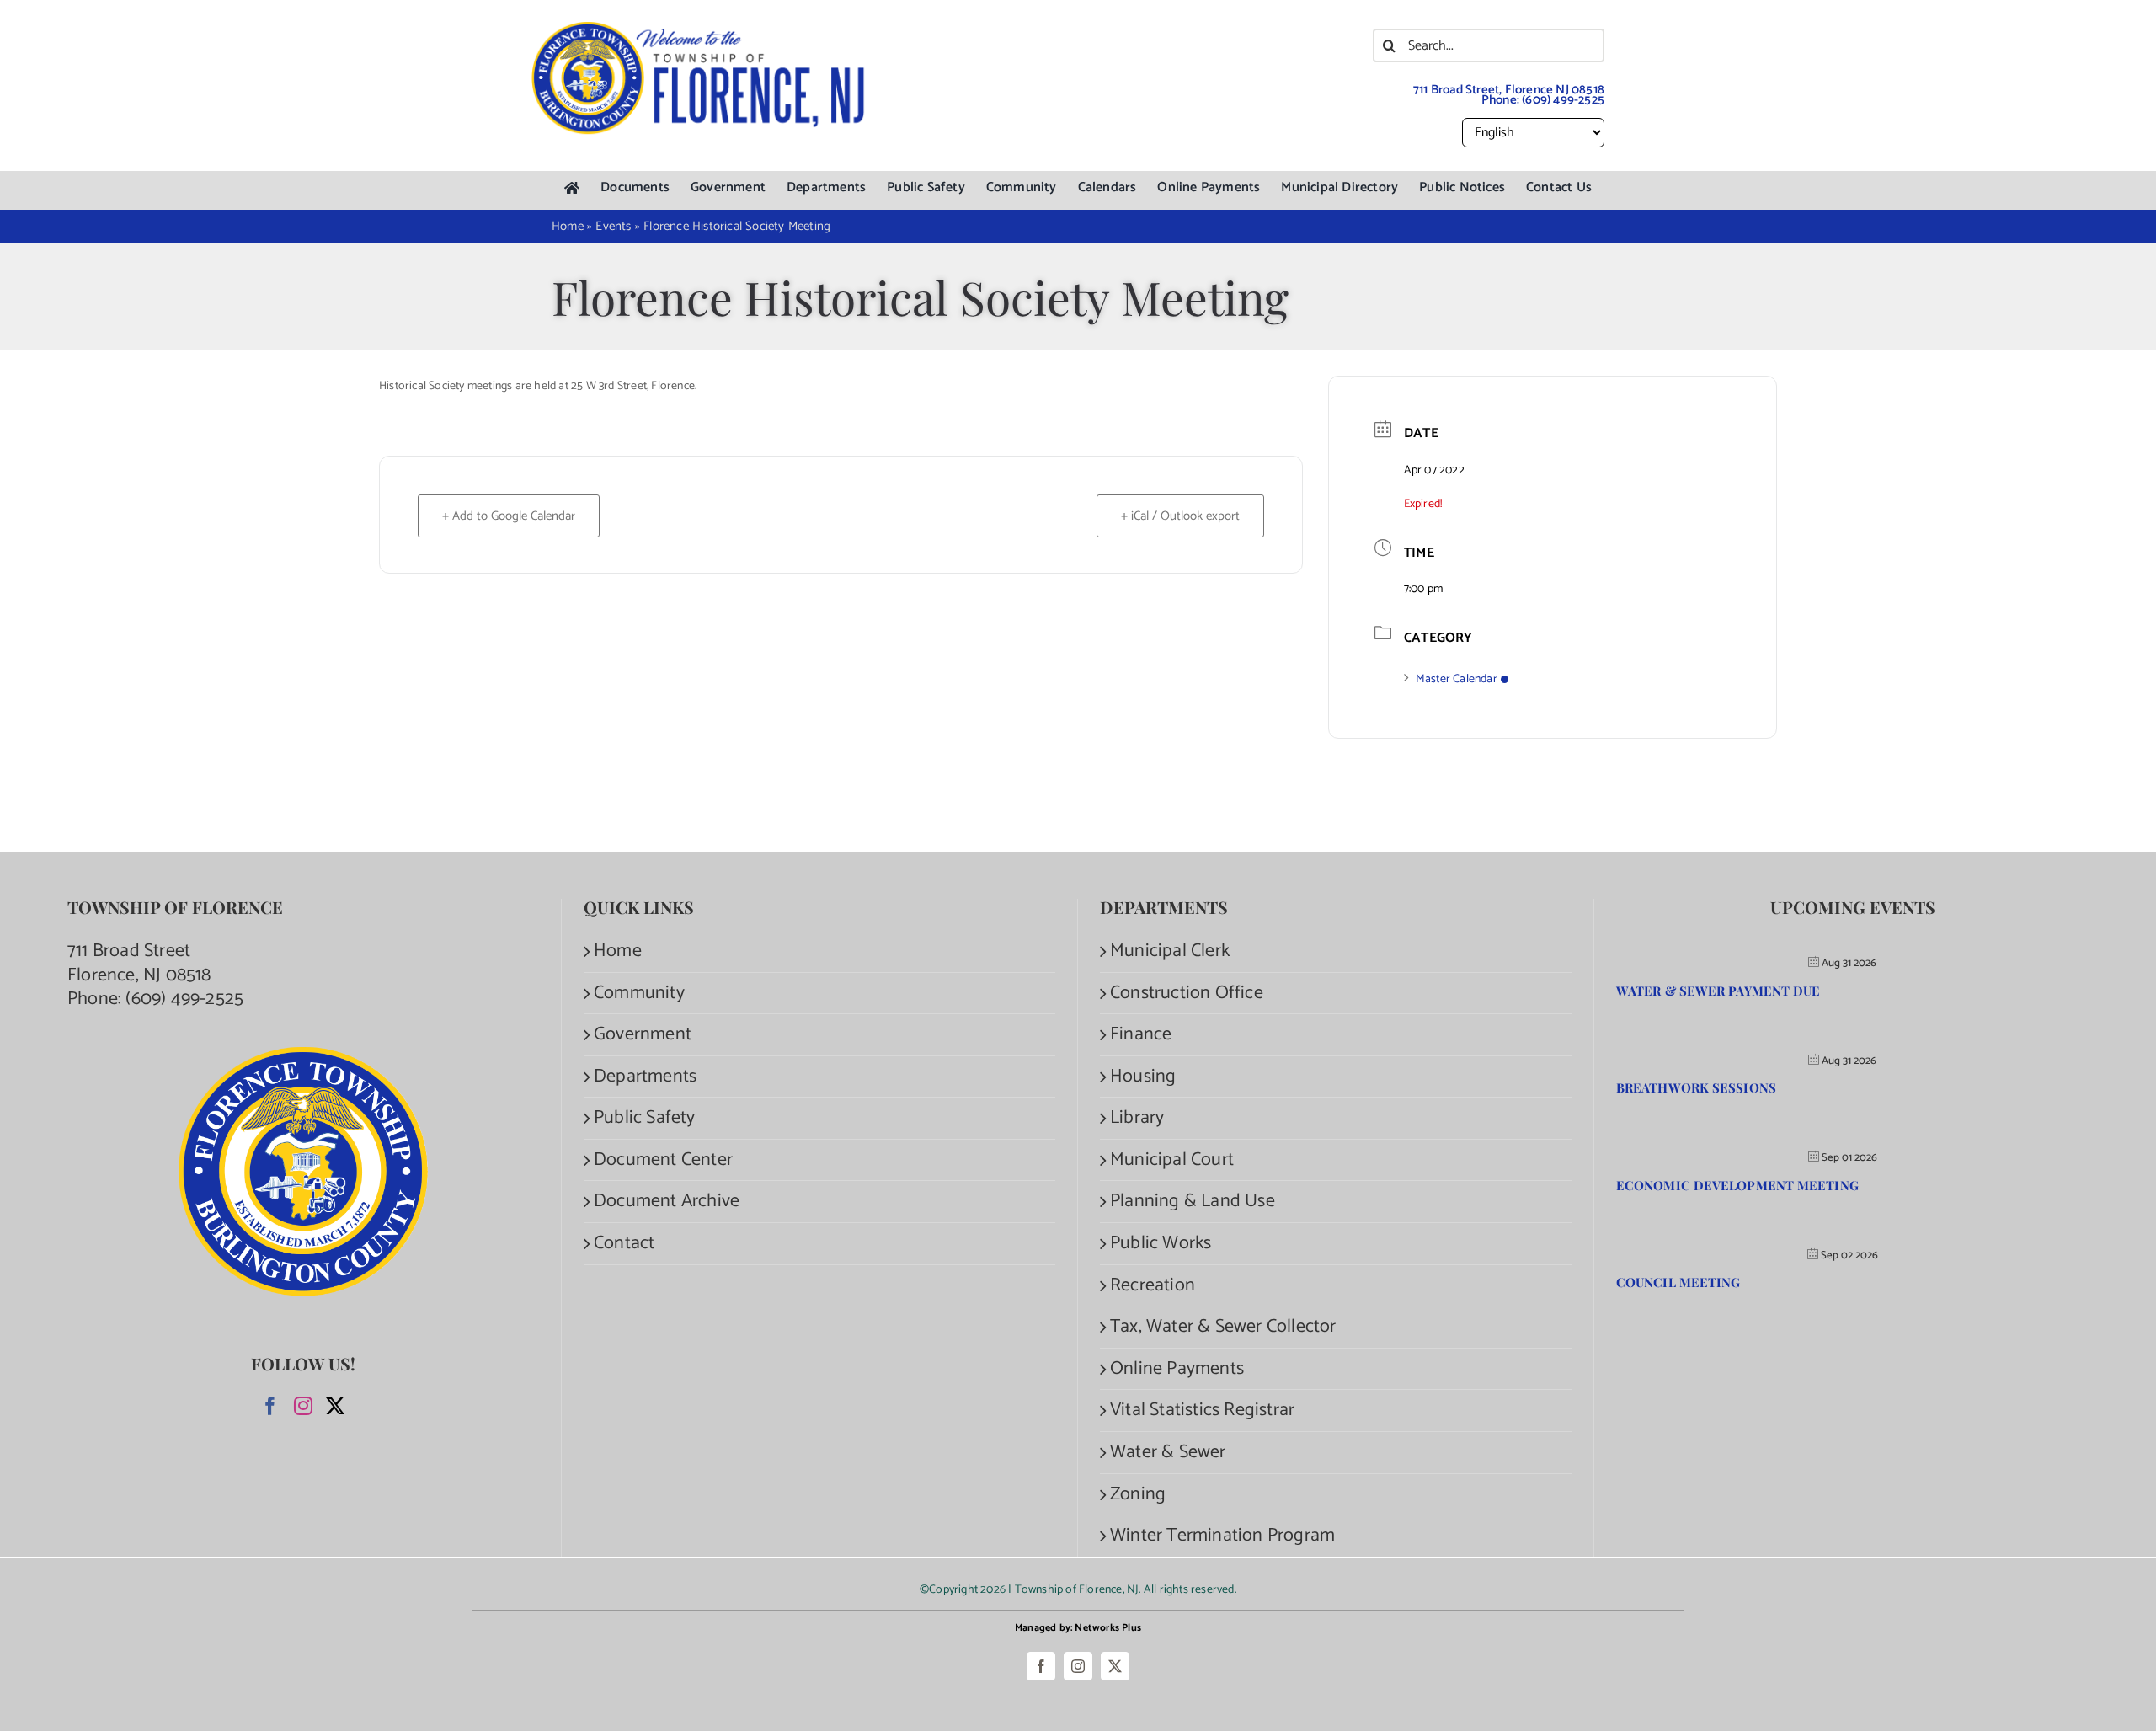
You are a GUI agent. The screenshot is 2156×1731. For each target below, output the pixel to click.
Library (1137, 1118)
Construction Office (1187, 994)
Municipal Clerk (1170, 951)
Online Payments (1177, 1369)
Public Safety (645, 1118)
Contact (624, 1244)
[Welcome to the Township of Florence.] (699, 29)
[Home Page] (572, 188)
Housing (1143, 1077)
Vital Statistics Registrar (1202, 1410)
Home (618, 951)
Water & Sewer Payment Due (1718, 991)
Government (643, 1035)
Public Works (1161, 1244)
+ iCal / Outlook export (1180, 516)
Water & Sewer (1168, 1453)
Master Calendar (1457, 679)
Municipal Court (1172, 1160)
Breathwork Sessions (1696, 1087)
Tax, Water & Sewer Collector (1223, 1327)
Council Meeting (1678, 1282)
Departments (645, 1077)
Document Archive (667, 1202)
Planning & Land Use (1193, 1202)
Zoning (1138, 1495)
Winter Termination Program (1222, 1536)
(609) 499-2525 (1563, 100)
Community (639, 994)
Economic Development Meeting (1737, 1185)
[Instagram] (303, 1406)
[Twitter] (335, 1406)
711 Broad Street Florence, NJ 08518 (139, 963)
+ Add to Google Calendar (509, 516)
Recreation (1153, 1286)
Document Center (663, 1160)
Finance (1141, 1035)
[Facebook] (270, 1406)
